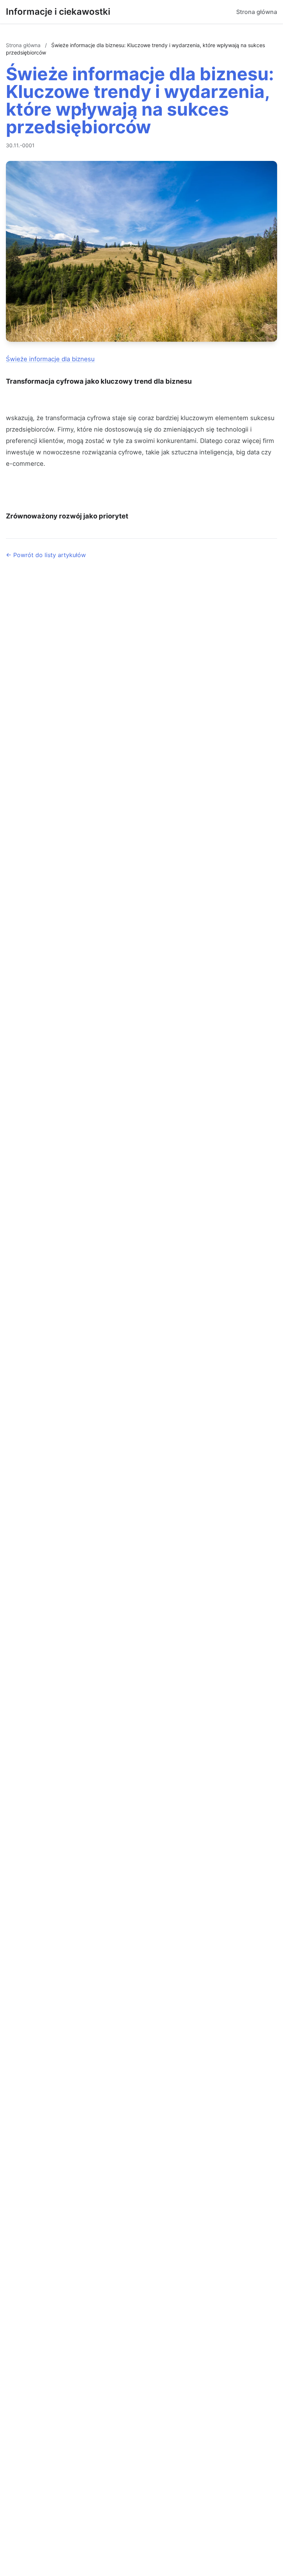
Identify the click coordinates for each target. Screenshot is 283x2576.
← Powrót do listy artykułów (46, 555)
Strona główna (257, 12)
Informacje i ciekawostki (58, 12)
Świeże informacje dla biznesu (50, 359)
